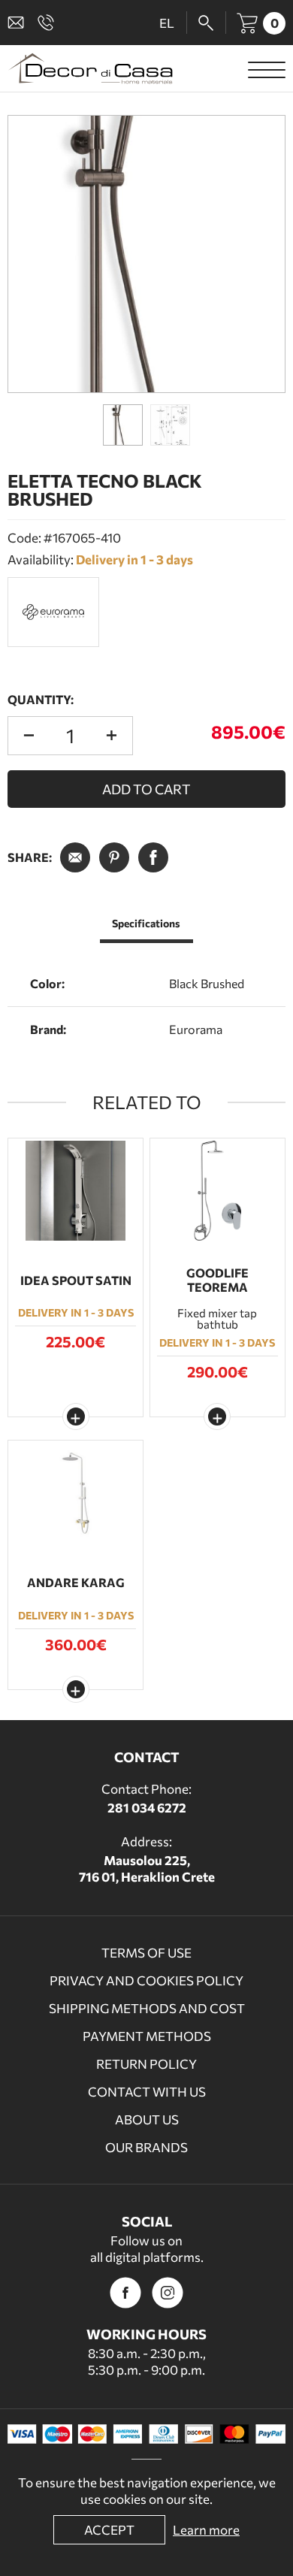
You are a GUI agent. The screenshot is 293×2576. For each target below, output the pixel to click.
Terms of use (146, 1953)
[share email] (75, 857)
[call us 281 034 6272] (49, 23)
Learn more (206, 2530)
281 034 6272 (147, 1808)
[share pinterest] (114, 857)
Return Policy (146, 2064)
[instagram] (168, 2293)
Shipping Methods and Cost (147, 2008)
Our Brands (146, 2147)
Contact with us (147, 2092)
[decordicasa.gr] (90, 68)
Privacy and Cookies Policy (146, 1980)
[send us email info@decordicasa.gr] (19, 23)
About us (147, 2119)
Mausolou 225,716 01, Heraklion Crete (147, 1869)
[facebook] (125, 2293)
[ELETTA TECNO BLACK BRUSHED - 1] (146, 254)
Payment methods (147, 2036)
